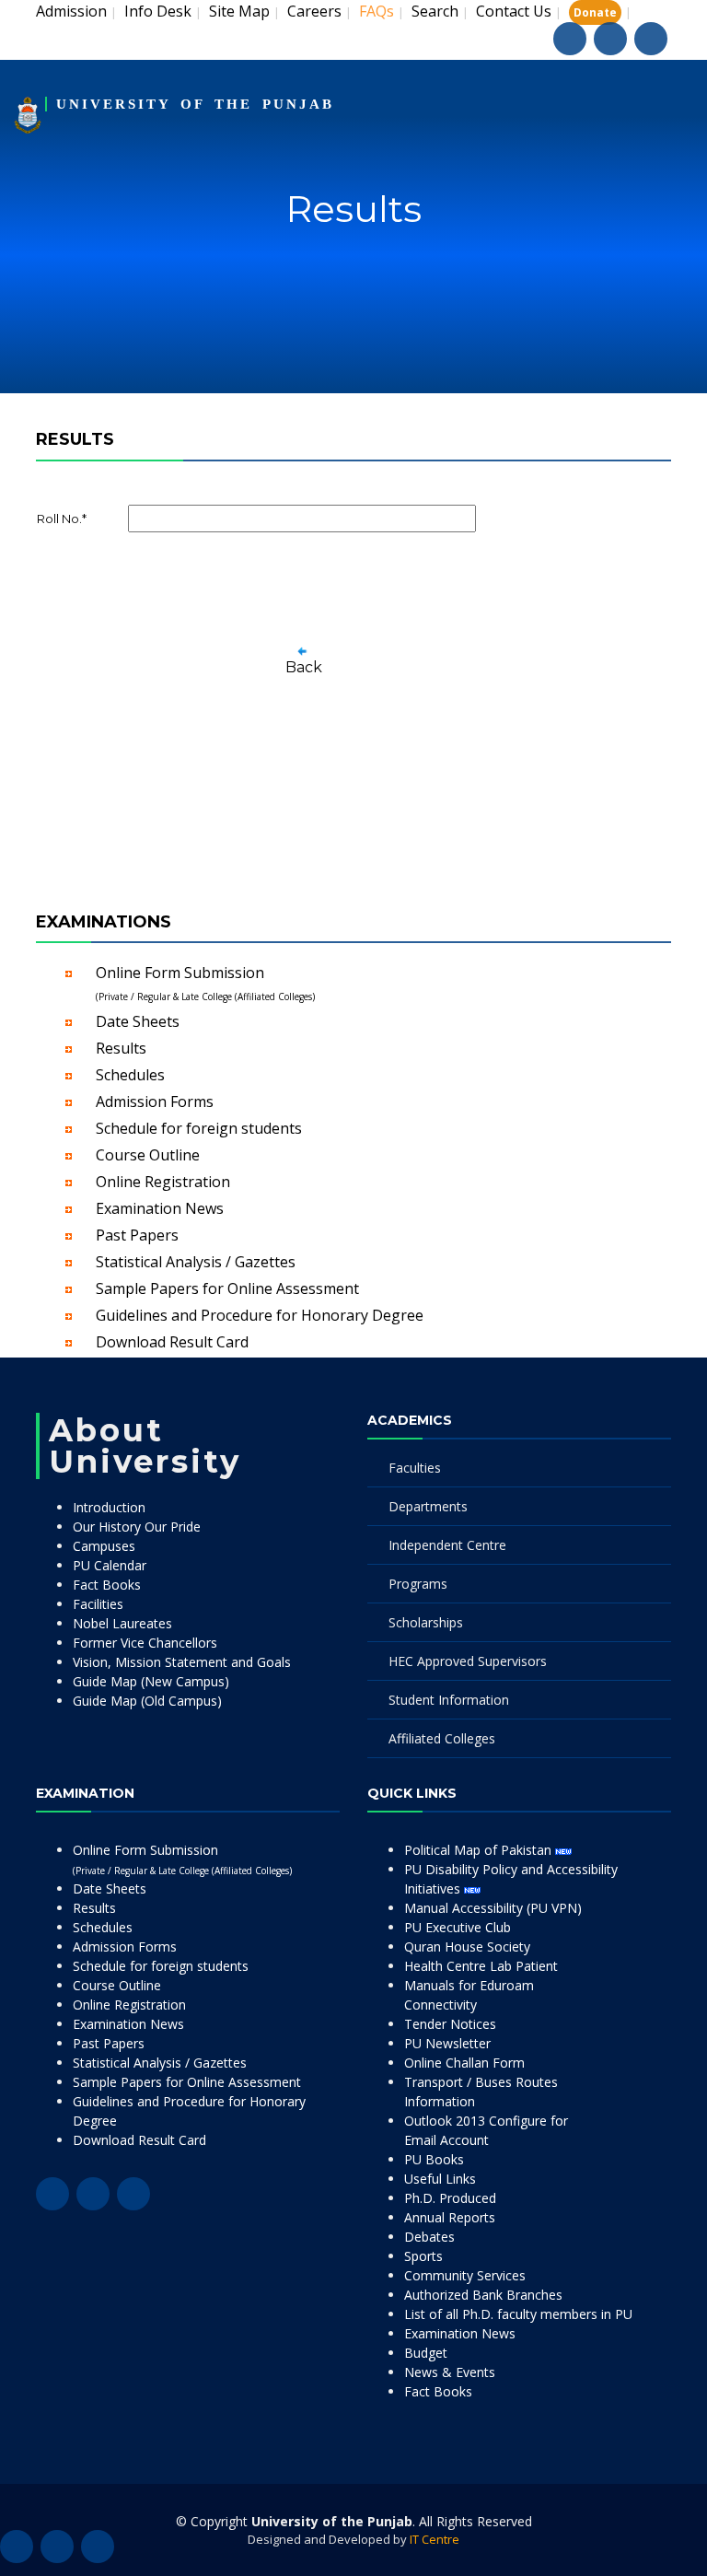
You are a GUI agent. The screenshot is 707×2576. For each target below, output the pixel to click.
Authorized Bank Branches (483, 2295)
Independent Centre (447, 1545)
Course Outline (148, 1155)
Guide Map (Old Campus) (147, 1701)
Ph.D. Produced (450, 2198)
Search (435, 11)
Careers (314, 11)
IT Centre (435, 2539)
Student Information (449, 1700)
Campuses (104, 1546)
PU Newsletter (447, 2043)
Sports (423, 2256)
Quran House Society (467, 1947)
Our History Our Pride (137, 1527)
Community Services (465, 2275)
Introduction (109, 1507)
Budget (426, 2353)
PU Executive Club (458, 1927)
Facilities (98, 1604)
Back (304, 667)
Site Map (239, 11)
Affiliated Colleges (442, 1738)
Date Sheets (138, 1021)
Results (121, 1048)
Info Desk (158, 11)
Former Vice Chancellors (145, 1643)
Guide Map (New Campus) (151, 1681)
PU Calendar (110, 1565)
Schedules (130, 1075)
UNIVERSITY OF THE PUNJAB (195, 104)
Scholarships (426, 1622)
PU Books (434, 2159)
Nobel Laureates (122, 1623)
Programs (418, 1584)
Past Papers (137, 1235)
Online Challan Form (464, 2063)
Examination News (160, 1208)
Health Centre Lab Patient (481, 1966)
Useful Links (440, 2179)
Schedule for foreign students (199, 1128)
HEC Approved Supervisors (468, 1661)
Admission (71, 11)
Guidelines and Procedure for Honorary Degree (260, 1315)
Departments (428, 1506)
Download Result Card (172, 1342)
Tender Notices (450, 2024)
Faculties (415, 1468)
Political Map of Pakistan (480, 1850)
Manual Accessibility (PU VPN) (493, 1908)
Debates (429, 2237)
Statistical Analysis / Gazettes (196, 1262)
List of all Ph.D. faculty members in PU (518, 2314)
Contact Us (514, 11)
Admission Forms (155, 1102)
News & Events (450, 2372)
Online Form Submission (205, 983)
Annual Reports (450, 2217)
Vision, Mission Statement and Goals (182, 1662)
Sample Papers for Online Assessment (227, 1288)
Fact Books (107, 1585)
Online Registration (163, 1182)
